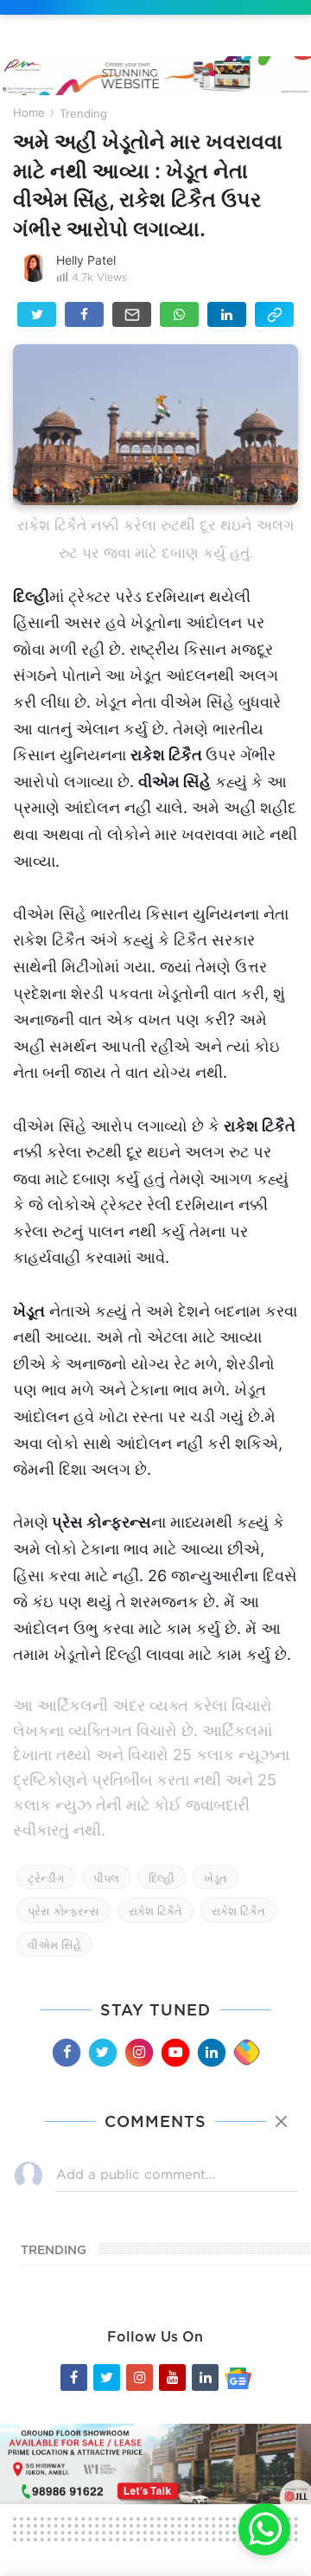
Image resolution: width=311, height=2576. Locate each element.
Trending (83, 113)
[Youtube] (175, 2052)
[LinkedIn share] (227, 314)
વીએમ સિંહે (54, 1945)
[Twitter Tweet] (37, 314)
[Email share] (132, 314)
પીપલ (106, 1878)
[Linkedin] (211, 2052)
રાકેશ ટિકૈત (238, 1911)
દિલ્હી (162, 1878)
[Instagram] (138, 2052)
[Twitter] (102, 2052)
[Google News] (238, 2377)
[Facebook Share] (84, 314)
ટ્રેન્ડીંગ (46, 1878)
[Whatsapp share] (179, 314)
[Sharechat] (246, 2053)
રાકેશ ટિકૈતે (155, 1911)
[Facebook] (66, 2052)
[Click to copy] (274, 314)
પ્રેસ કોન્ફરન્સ (63, 1911)
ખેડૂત (216, 1878)
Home (29, 112)
